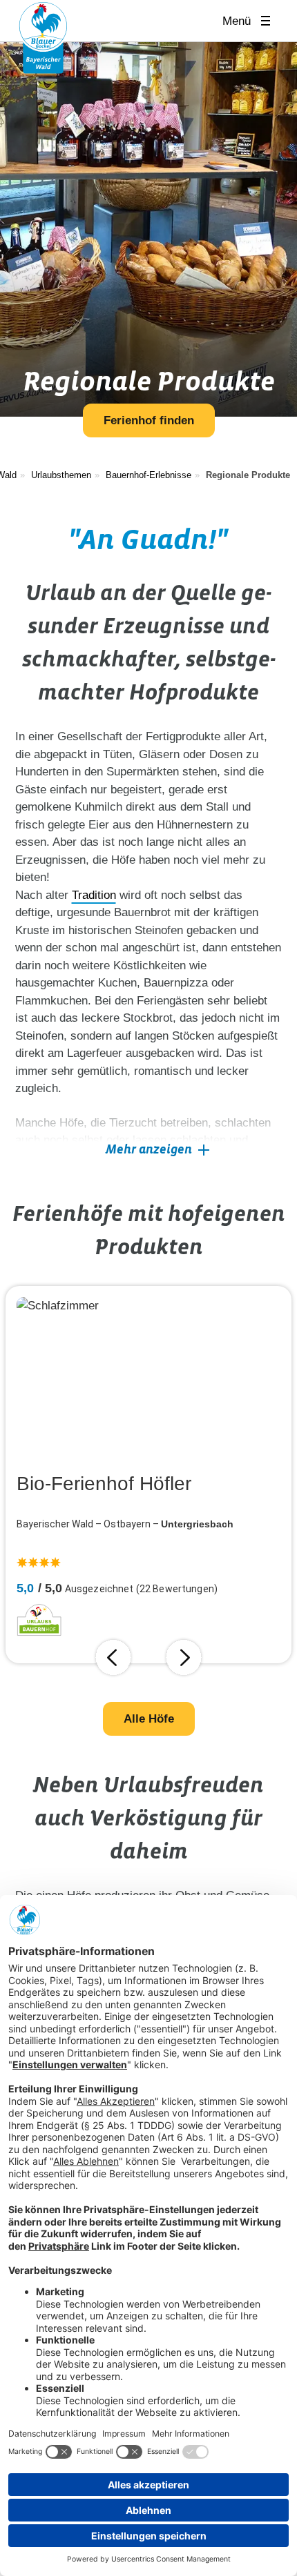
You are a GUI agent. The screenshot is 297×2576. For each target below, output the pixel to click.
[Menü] (270, 21)
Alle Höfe (149, 1719)
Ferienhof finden (149, 420)
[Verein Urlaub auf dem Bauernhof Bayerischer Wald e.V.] (43, 37)
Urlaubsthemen (61, 475)
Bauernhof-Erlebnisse (148, 475)
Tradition (94, 895)
